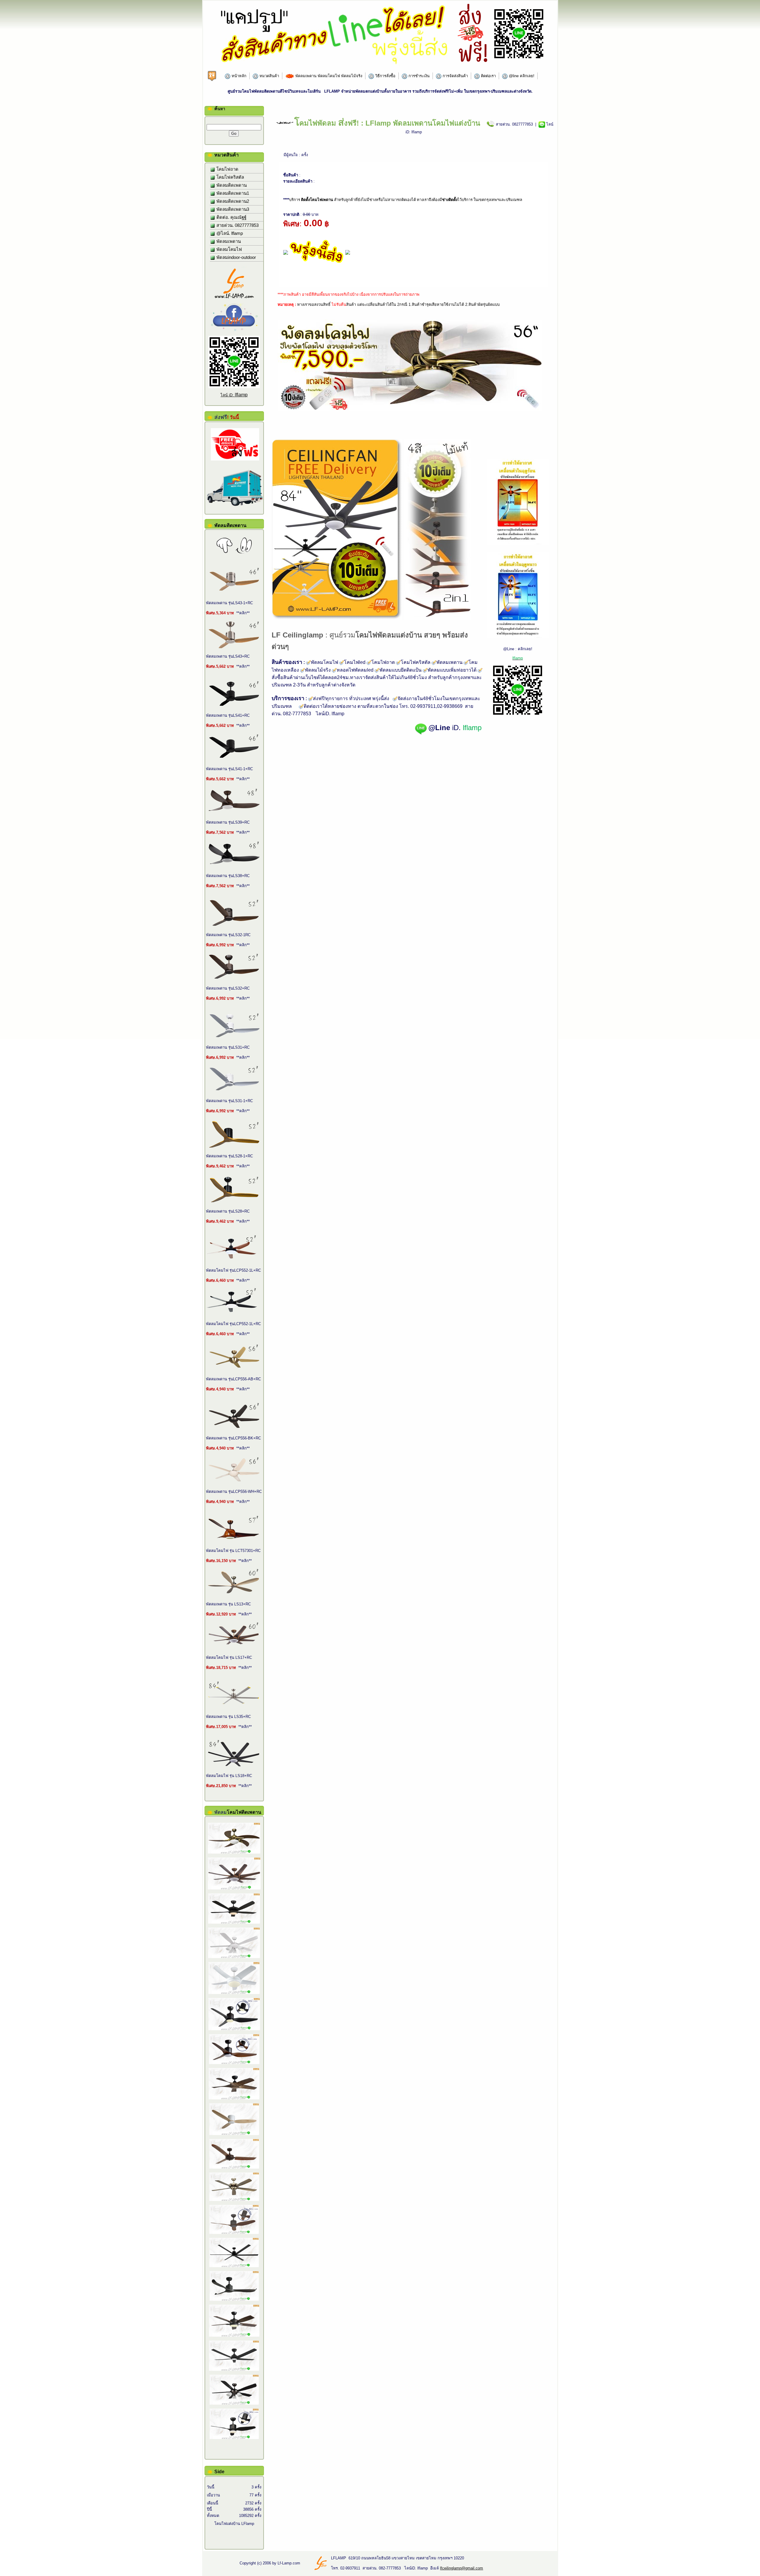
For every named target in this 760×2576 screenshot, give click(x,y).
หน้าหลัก (238, 76)
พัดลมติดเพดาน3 (232, 209)
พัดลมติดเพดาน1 (232, 193)
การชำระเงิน (418, 76)
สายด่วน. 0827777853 (237, 225)
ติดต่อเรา (488, 76)
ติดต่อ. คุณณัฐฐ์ (231, 217)
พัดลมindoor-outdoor (236, 257)
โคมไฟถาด (227, 169)
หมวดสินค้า (269, 76)
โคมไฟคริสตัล (230, 177)
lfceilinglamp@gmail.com (461, 2568)
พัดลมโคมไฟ (229, 249)
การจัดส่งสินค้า (455, 76)
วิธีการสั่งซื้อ (385, 76)
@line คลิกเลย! (521, 76)
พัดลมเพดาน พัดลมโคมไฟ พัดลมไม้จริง (328, 76)
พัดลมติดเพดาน (231, 185)
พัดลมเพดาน (228, 241)
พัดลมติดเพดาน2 (232, 201)
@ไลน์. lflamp (229, 233)
